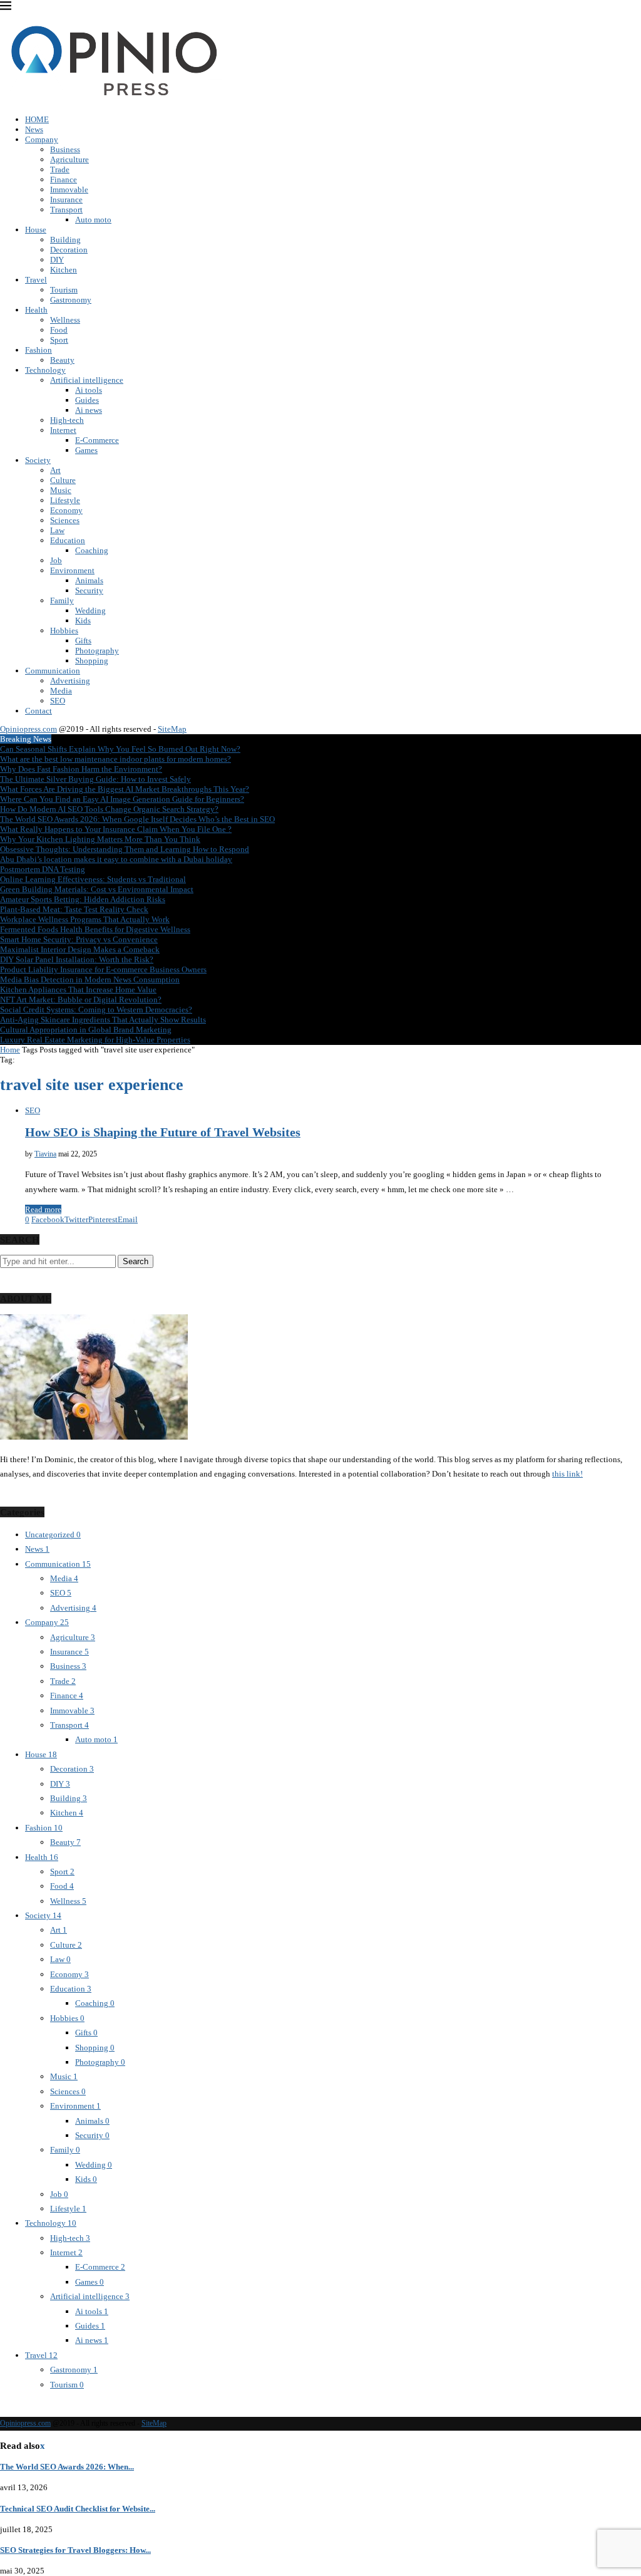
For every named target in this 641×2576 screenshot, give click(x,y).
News (34, 129)
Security (89, 590)
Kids (83, 621)
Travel (36, 280)
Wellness (65, 320)
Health (36, 310)
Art (55, 470)
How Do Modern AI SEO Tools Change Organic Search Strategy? (109, 809)
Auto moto (93, 220)
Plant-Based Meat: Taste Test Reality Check (74, 909)
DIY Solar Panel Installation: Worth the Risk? (77, 959)
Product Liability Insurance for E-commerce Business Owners (103, 969)
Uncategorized (53, 1535)
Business (65, 149)
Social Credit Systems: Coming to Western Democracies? (96, 1010)
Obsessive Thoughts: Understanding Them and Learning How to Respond (125, 849)
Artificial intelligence (87, 380)
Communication (53, 671)
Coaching (92, 550)
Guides (87, 400)
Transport (66, 210)
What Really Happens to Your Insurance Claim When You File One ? (116, 829)
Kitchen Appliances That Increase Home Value (78, 989)
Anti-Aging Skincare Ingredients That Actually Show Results (103, 1020)
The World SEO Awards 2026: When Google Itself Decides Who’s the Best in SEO (137, 819)
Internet (63, 430)
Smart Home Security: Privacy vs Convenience (79, 939)
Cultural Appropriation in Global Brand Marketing (86, 1030)
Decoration (69, 250)
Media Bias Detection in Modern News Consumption (90, 979)
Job (56, 560)
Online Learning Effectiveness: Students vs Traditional (93, 879)
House (36, 230)
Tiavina (45, 1154)
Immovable (69, 190)
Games (86, 450)
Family (62, 600)
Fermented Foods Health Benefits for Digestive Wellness (95, 929)
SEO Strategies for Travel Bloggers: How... (75, 2550)
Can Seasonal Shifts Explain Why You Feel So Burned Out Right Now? (120, 749)
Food (59, 330)
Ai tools (89, 390)
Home (10, 1050)
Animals (89, 580)
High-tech (67, 420)
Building (65, 240)
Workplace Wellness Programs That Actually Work (85, 919)
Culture (63, 480)
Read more (43, 1209)
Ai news (89, 410)
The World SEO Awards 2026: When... (67, 2467)
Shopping (92, 661)
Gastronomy (71, 300)
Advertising (70, 681)
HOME (37, 119)
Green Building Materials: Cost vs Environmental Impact (97, 889)
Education (68, 540)
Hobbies (64, 631)
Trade (60, 169)
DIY (57, 260)
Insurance (66, 200)
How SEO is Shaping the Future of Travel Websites (163, 1132)
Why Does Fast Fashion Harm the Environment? (81, 769)
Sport (59, 340)
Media (61, 691)
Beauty (62, 360)
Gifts (83, 641)
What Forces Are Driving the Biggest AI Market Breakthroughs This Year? (125, 789)
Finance (64, 179)
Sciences (65, 520)
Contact (38, 711)
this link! (567, 1474)
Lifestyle (65, 500)
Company (42, 139)
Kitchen (64, 270)
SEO (58, 701)
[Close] (6, 8)
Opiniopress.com (28, 729)
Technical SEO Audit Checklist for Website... (78, 2509)
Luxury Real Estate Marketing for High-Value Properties (95, 1040)
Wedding (90, 610)
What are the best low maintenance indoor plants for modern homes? (115, 759)
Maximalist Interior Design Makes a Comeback (80, 949)
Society (38, 460)
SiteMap (172, 729)
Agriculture (69, 159)
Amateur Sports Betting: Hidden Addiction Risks (83, 899)
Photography (97, 651)
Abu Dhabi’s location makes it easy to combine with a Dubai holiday (116, 859)
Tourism (64, 290)
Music (61, 490)
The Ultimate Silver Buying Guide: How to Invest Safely (95, 779)
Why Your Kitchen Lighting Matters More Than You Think (100, 839)
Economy (66, 510)
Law (57, 530)
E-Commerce (97, 440)
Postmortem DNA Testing (43, 869)
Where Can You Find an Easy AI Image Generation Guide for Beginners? (122, 799)
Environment (72, 570)
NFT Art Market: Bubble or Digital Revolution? (81, 1000)
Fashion (38, 350)
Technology (45, 370)
